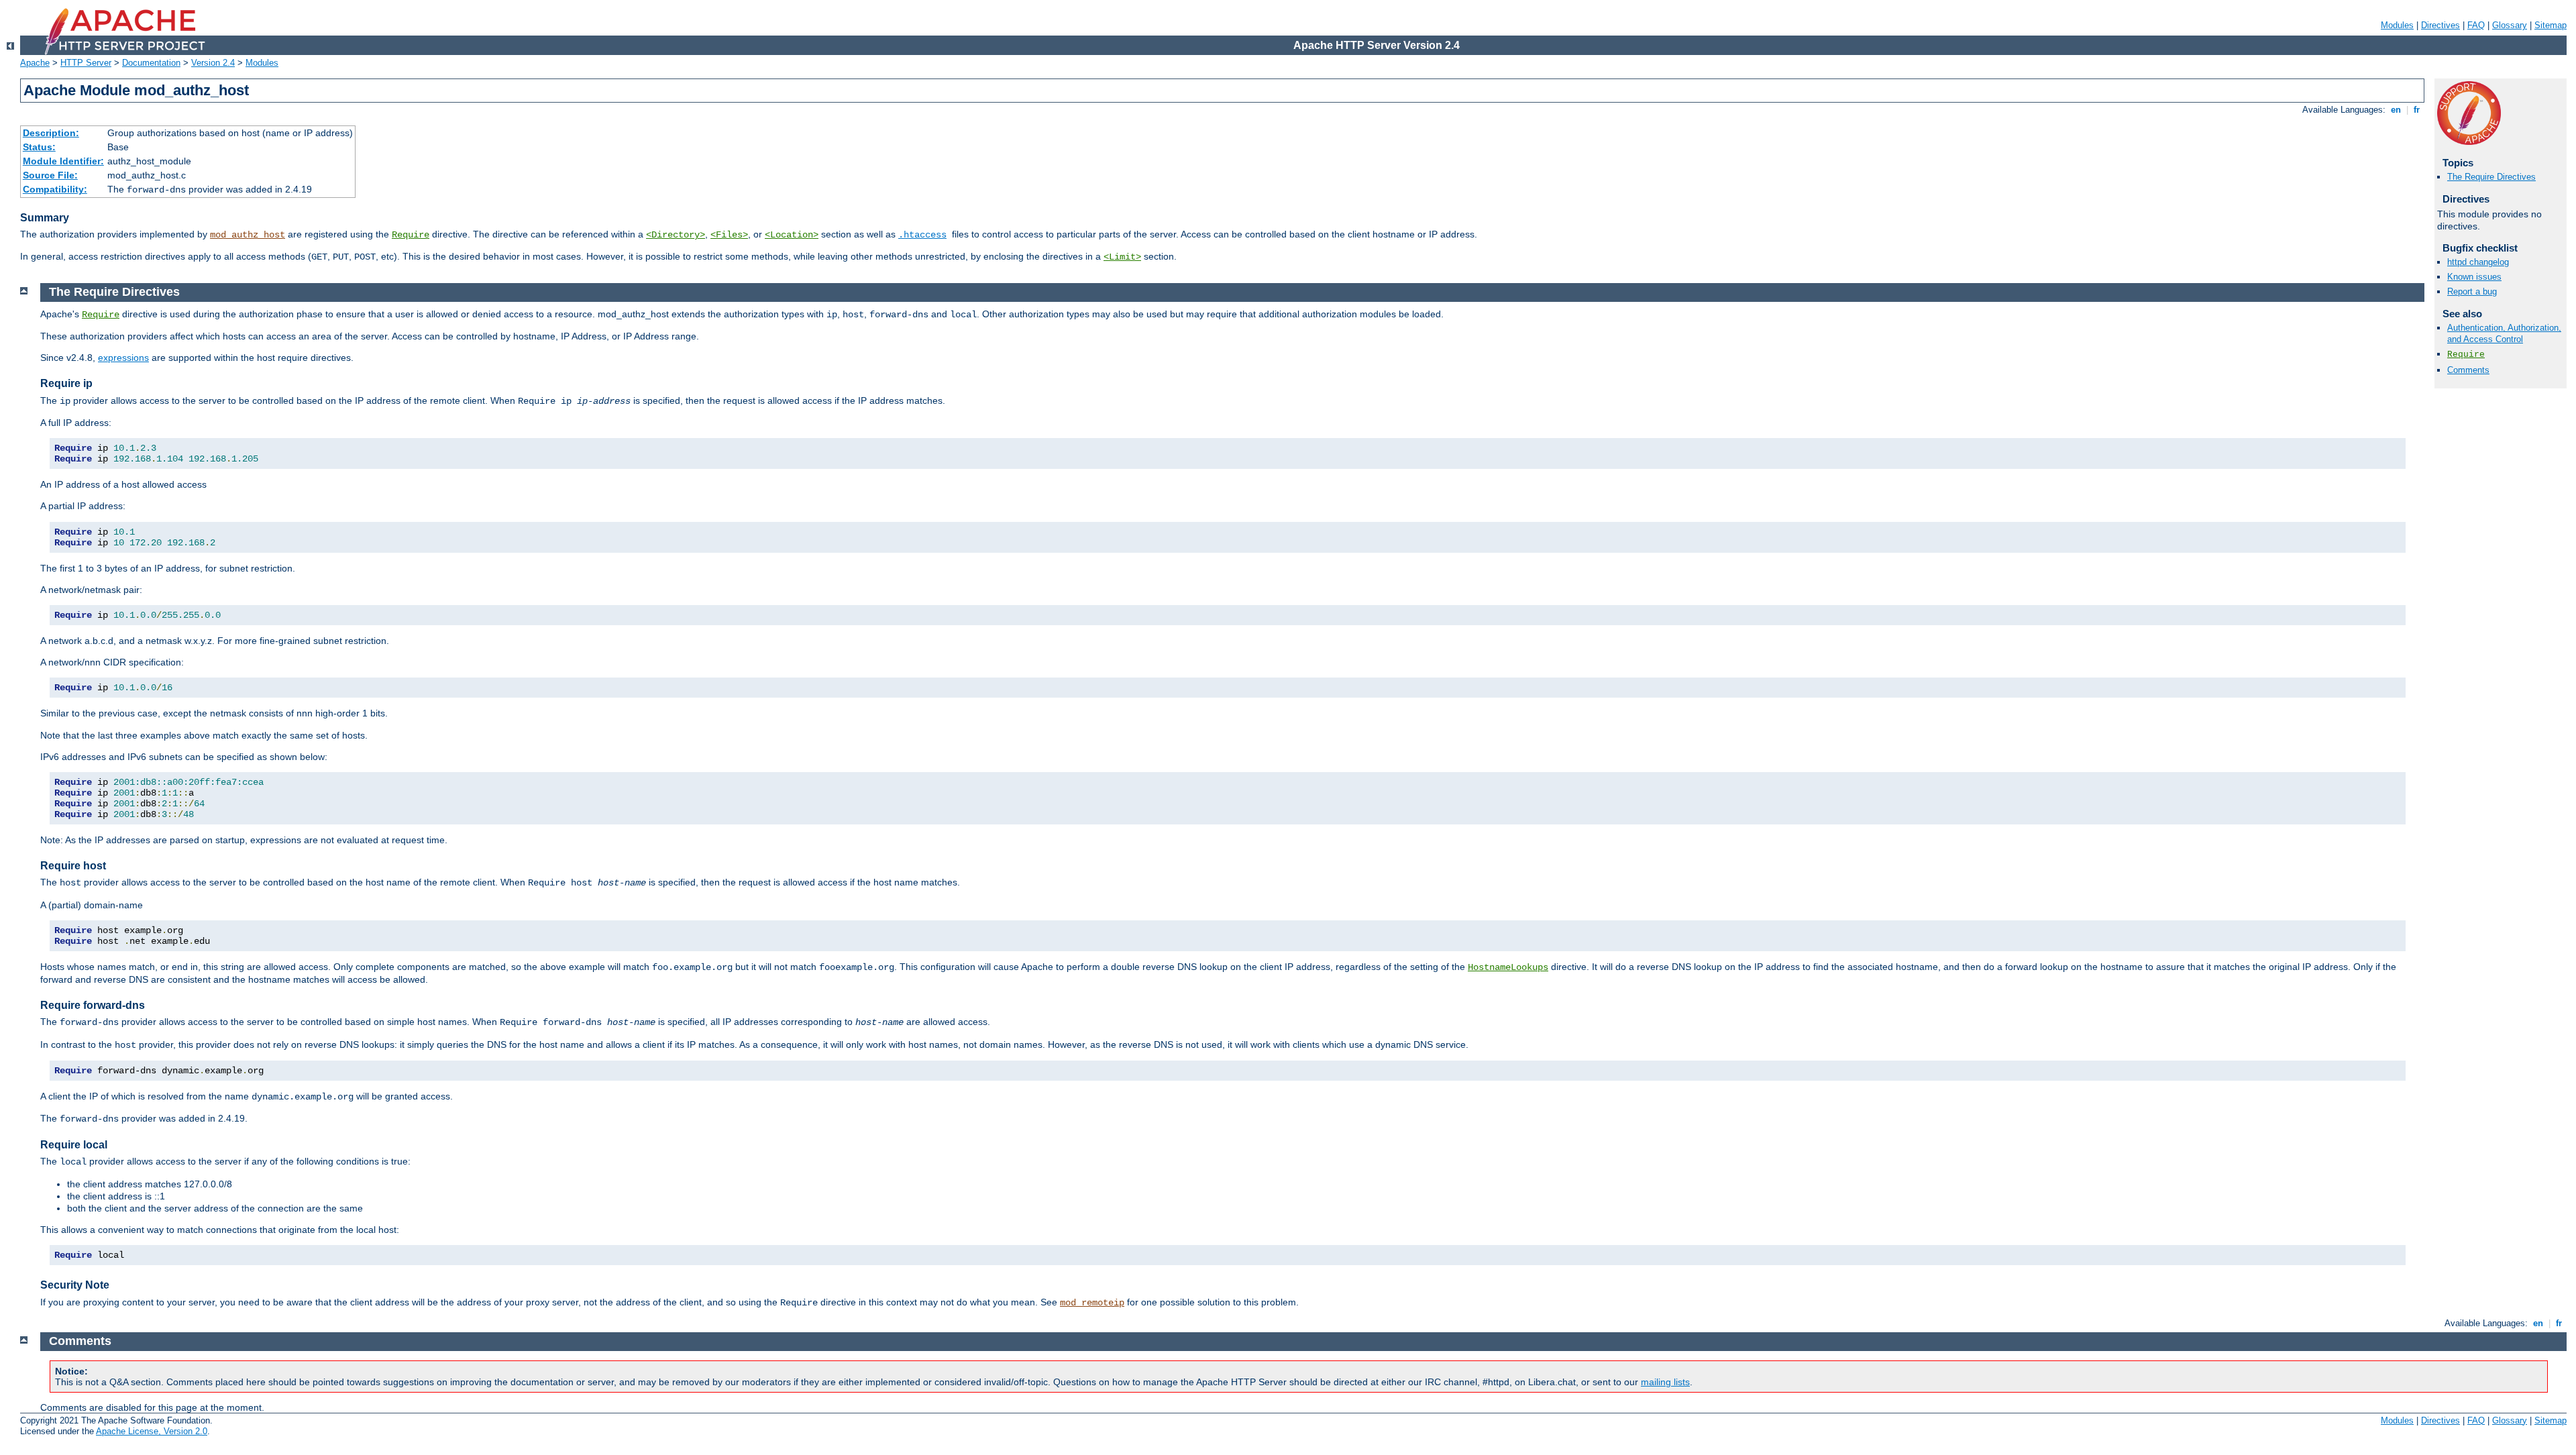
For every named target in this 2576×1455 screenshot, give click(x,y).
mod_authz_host (248, 235)
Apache (35, 63)
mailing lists (1665, 1382)
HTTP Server (86, 63)
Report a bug (2472, 291)
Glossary (2510, 25)
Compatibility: (55, 189)
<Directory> (676, 235)
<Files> (729, 235)
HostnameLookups (1508, 967)
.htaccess (922, 235)
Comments (2468, 370)
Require (411, 235)
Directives (2440, 25)
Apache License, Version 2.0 (152, 1431)
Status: (39, 147)
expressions (123, 358)
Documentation (151, 63)
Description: (51, 133)
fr (2417, 110)
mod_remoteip (1092, 1303)
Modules (2397, 25)
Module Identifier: (63, 161)
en (2396, 110)
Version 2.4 (213, 63)
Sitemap (2551, 25)
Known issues (2474, 277)
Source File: (50, 175)
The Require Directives (2491, 177)
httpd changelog (2478, 262)
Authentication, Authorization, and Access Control (2504, 333)
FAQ (2476, 25)
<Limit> (1122, 257)
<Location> (792, 235)
